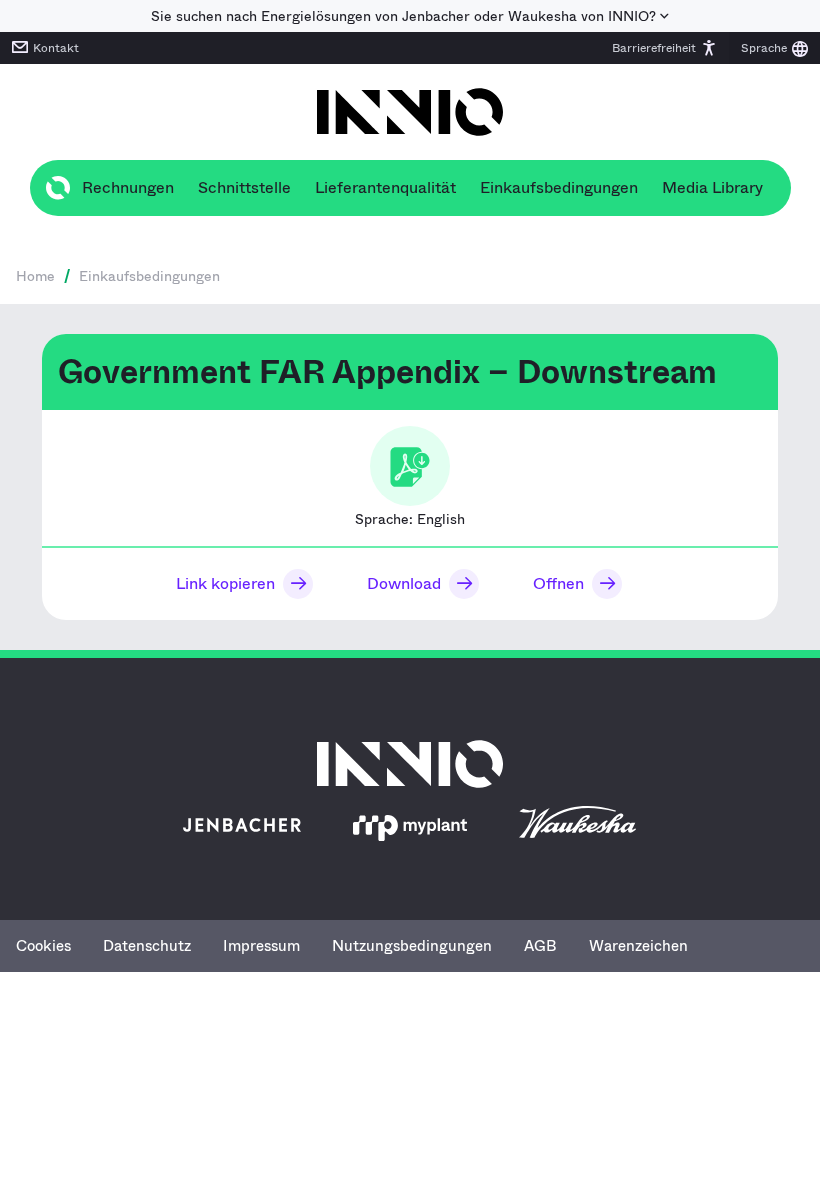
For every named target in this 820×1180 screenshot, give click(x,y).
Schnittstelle (244, 187)
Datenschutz (147, 946)
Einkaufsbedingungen (559, 187)
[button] (664, 48)
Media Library (712, 187)
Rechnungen (128, 187)
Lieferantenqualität (385, 187)
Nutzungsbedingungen (412, 946)
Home (35, 276)
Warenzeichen (638, 946)
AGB (540, 946)
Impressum (261, 946)
